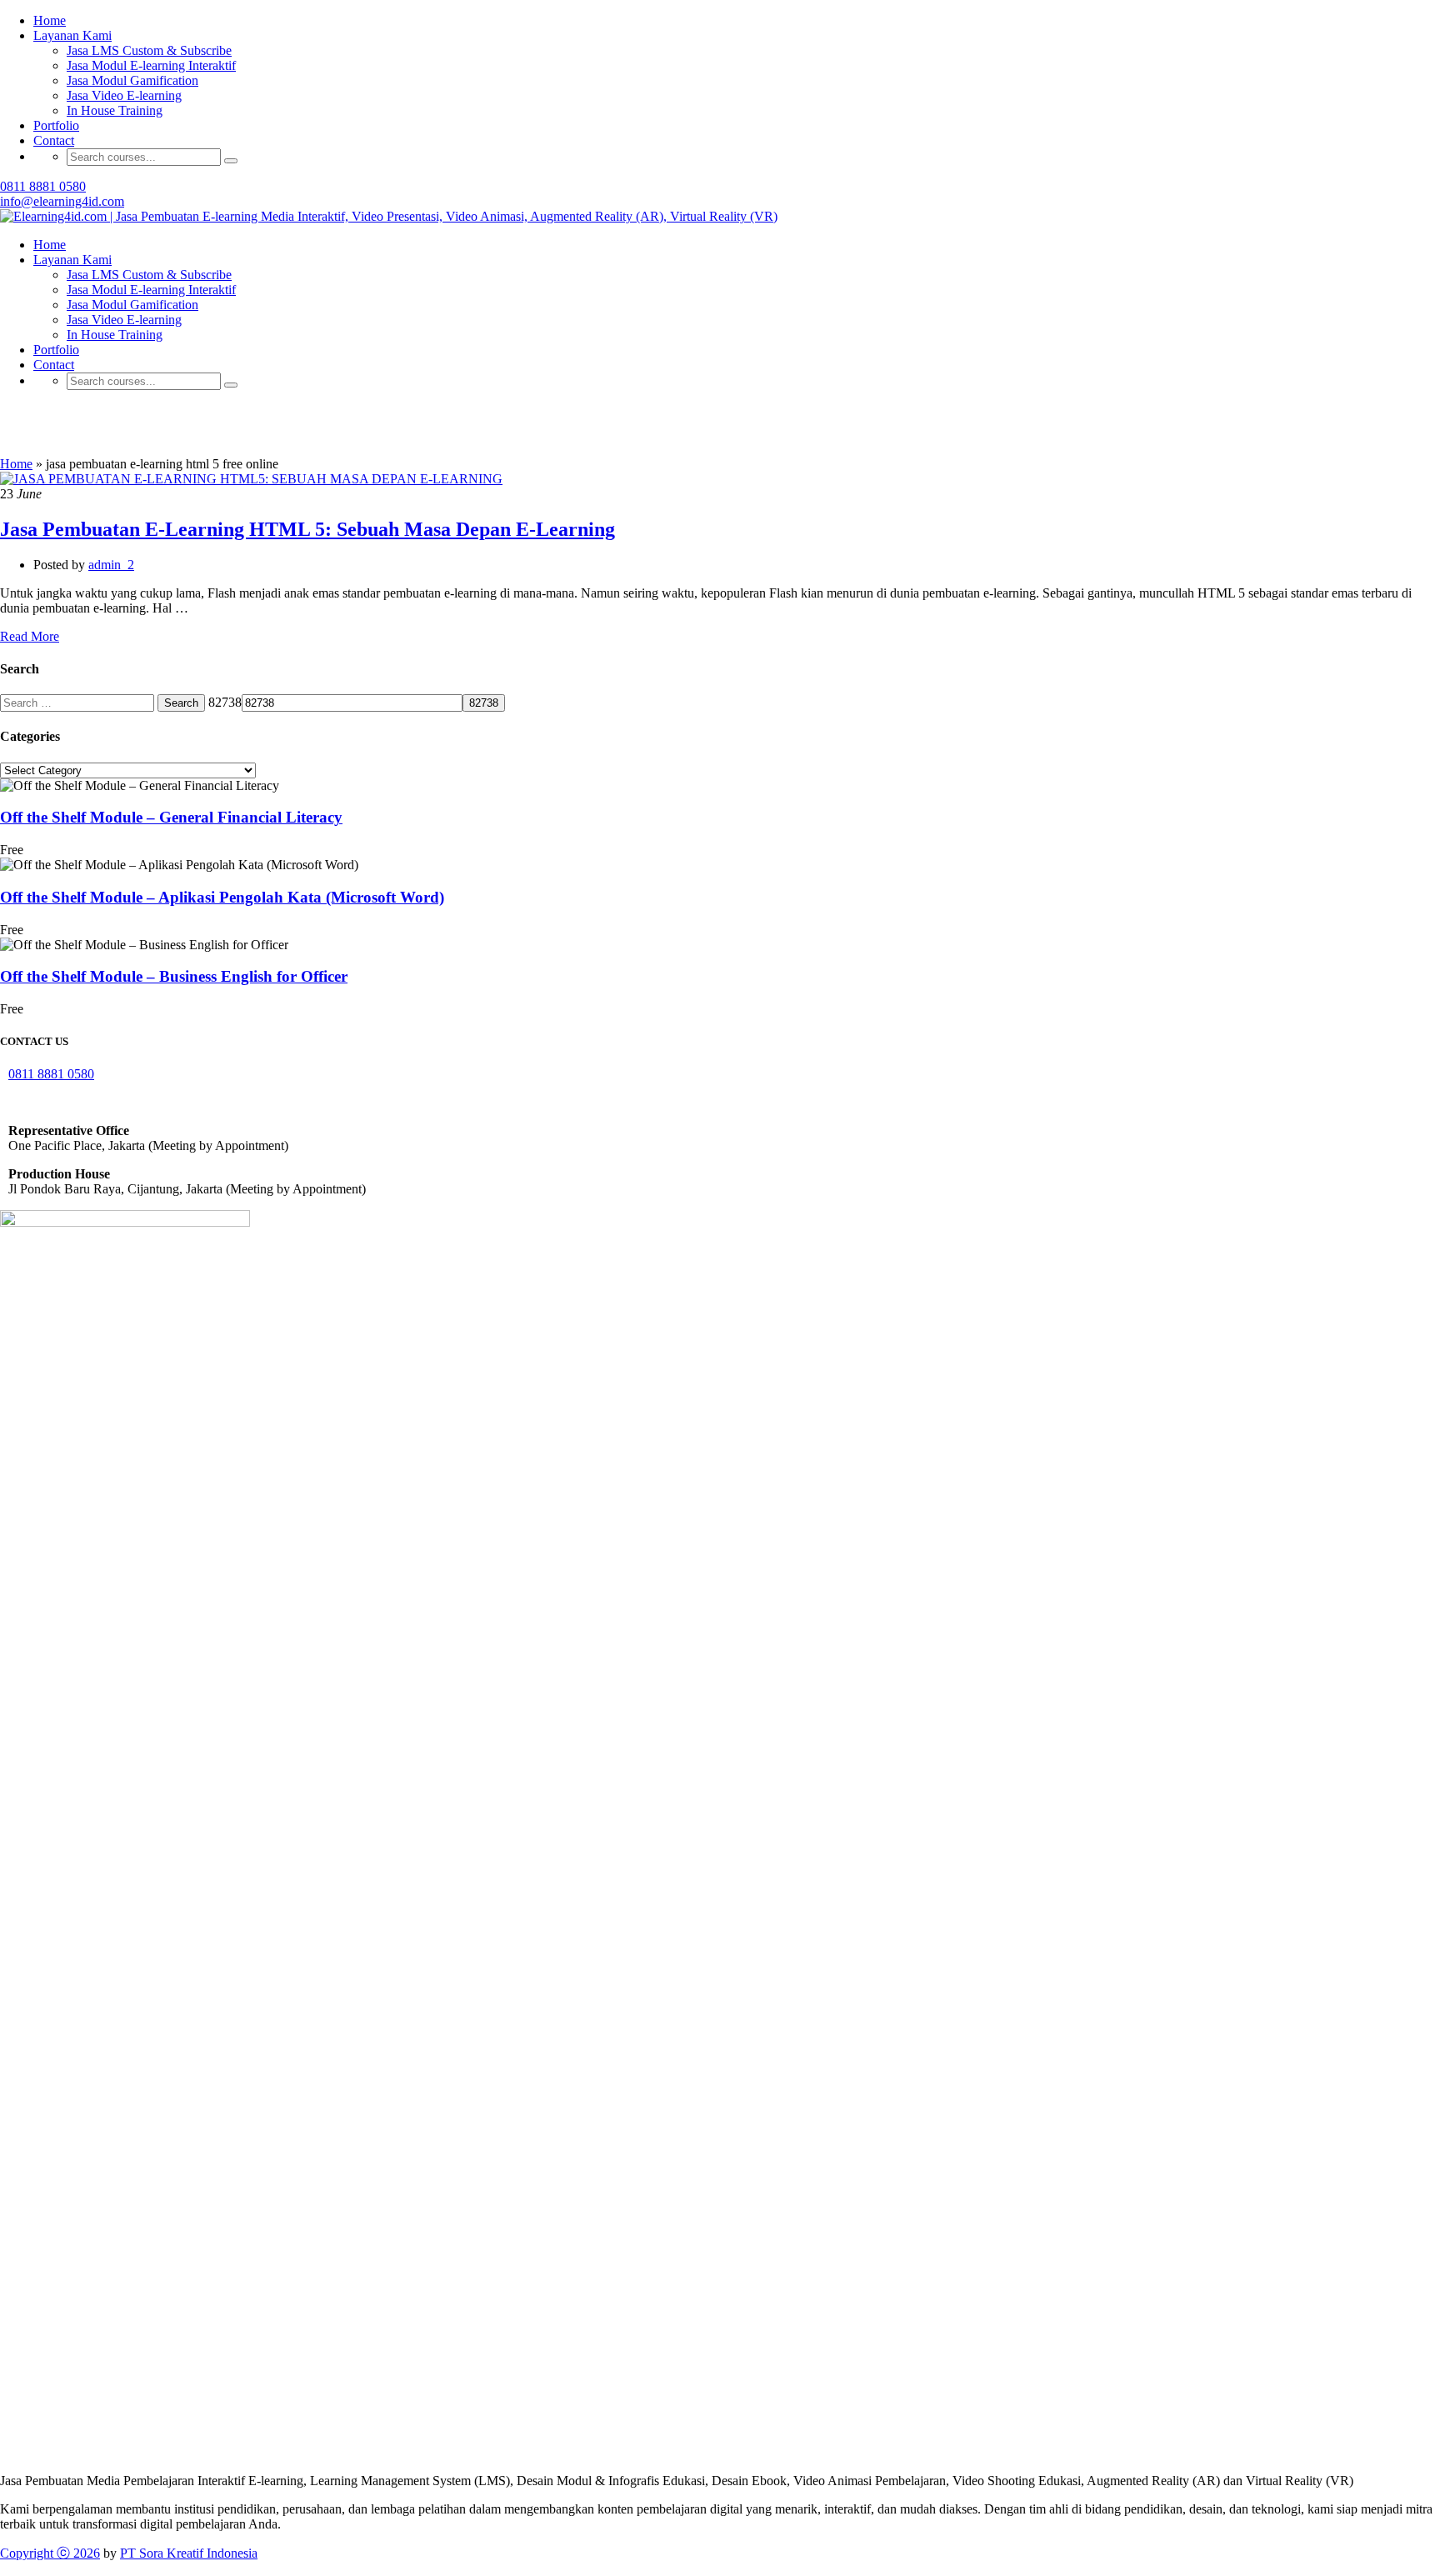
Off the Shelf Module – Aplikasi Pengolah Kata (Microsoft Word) (222, 897)
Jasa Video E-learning (124, 95)
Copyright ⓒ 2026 (50, 2553)
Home (50, 245)
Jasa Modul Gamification (132, 80)
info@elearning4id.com (62, 201)
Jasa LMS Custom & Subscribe (149, 275)
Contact (54, 140)
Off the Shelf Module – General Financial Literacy (171, 817)
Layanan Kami (72, 260)
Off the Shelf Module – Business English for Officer (174, 976)
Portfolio (56, 125)
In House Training (115, 110)
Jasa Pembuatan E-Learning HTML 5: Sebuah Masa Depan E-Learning (307, 529)
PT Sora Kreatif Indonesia (189, 2553)
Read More (30, 636)
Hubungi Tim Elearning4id (964, 29)
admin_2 (111, 565)
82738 (225, 702)
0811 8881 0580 (43, 186)
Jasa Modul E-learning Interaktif (151, 65)
